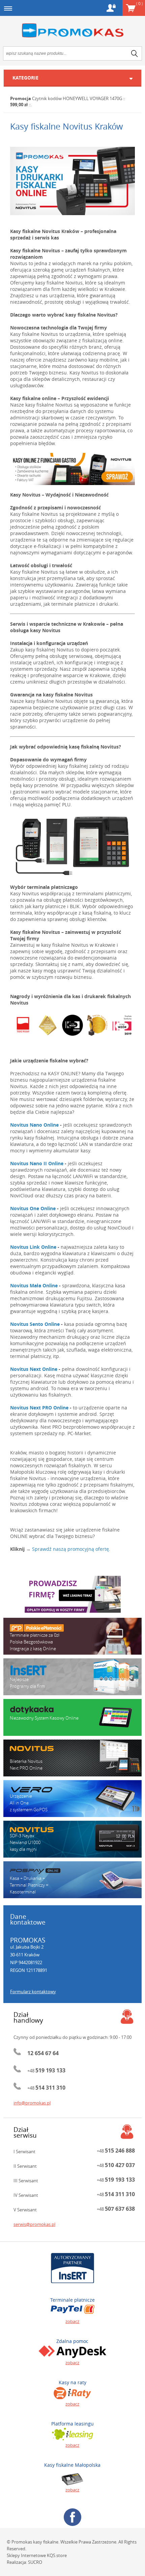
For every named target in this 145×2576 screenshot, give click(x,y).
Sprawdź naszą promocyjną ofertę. (71, 1549)
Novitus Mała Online (34, 1285)
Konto (111, 8)
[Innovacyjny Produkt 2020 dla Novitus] (48, 1025)
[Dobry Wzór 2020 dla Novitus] (72, 1025)
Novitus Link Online (33, 1247)
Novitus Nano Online (34, 1125)
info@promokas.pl (32, 2103)
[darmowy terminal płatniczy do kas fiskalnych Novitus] (72, 846)
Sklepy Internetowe (26, 2555)
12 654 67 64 (43, 2053)
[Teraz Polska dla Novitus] (23, 1025)
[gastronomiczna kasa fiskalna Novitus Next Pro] (72, 469)
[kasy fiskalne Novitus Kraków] (72, 181)
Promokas (72, 31)
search (135, 53)
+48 (46, 2071)
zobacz (72, 2321)
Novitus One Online (33, 1208)
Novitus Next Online (34, 1369)
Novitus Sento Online (35, 1324)
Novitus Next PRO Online (39, 1408)
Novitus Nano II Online (37, 1163)
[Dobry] (122, 1025)
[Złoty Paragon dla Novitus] (97, 1025)
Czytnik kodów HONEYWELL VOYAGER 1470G (77, 98)
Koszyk (139, 3)
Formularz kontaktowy (33, 1992)
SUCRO (35, 2562)
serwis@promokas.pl (34, 2224)
